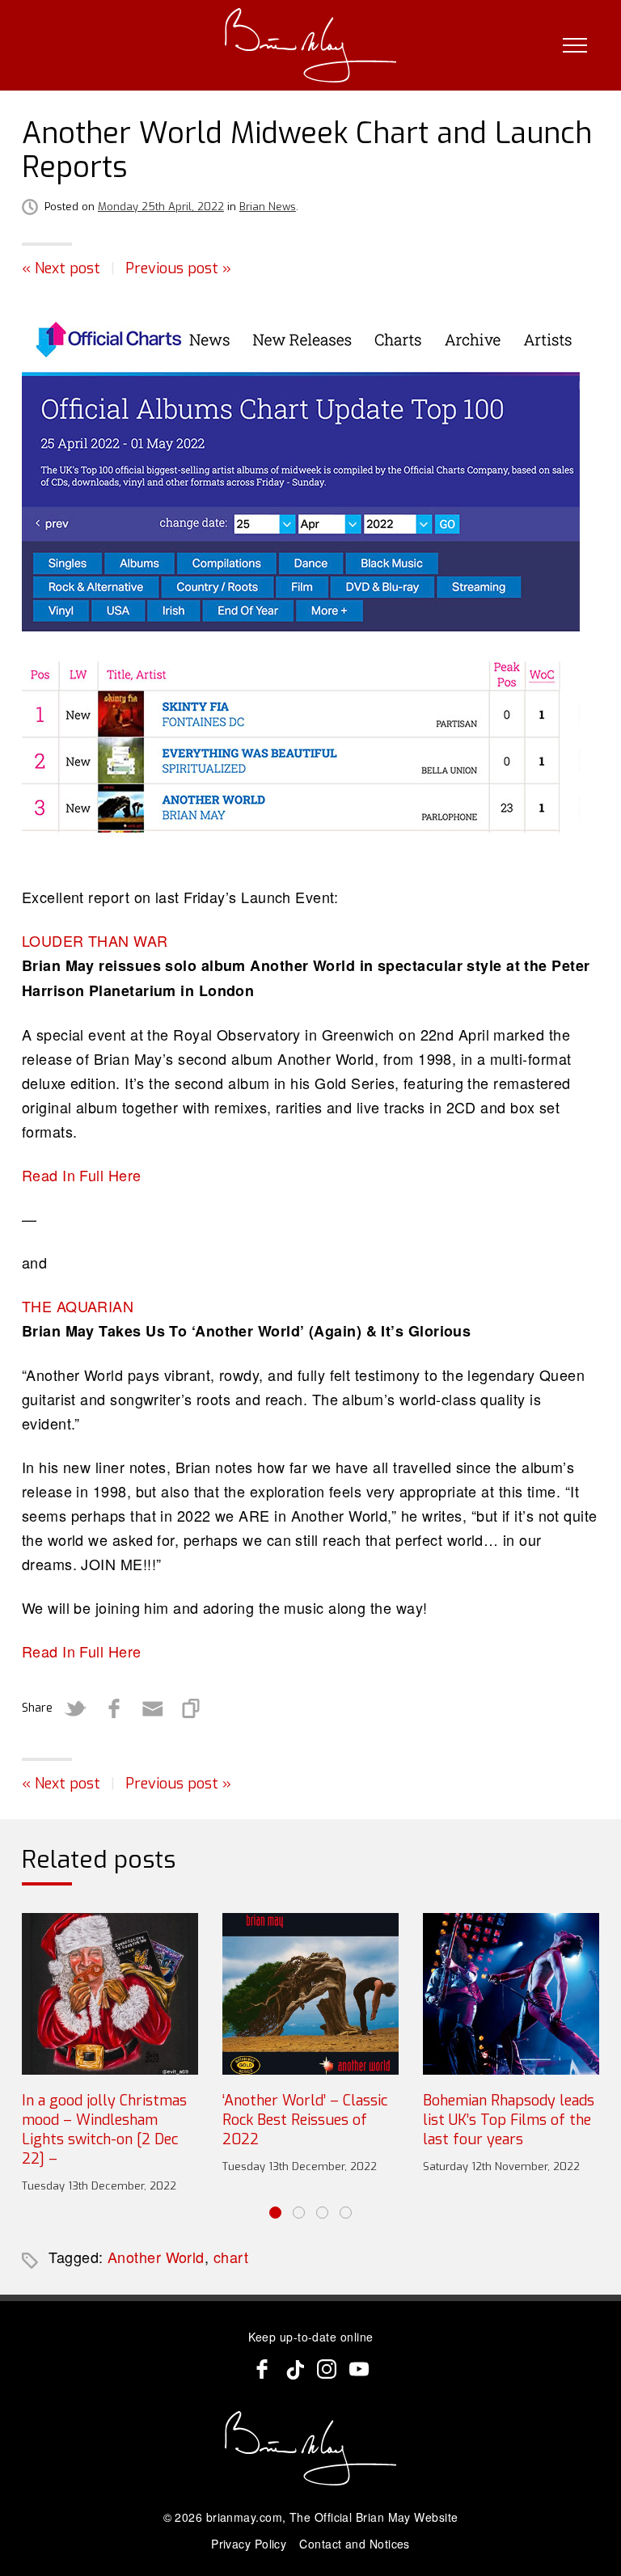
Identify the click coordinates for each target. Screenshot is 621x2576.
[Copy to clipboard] (192, 1708)
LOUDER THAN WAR (95, 940)
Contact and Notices (355, 2544)
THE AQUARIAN (78, 1306)
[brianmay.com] (311, 45)
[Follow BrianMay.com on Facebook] (262, 2369)
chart (231, 2257)
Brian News (268, 207)
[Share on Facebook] (114, 1708)
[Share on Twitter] (75, 1708)
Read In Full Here (82, 1175)
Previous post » (178, 268)
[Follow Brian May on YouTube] (359, 2369)
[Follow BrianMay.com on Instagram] (327, 2369)
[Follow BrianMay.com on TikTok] (294, 2369)
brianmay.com (244, 2517)
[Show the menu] (575, 45)
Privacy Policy (249, 2544)
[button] (275, 2213)
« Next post (61, 268)
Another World (156, 2257)
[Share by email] (153, 1708)
